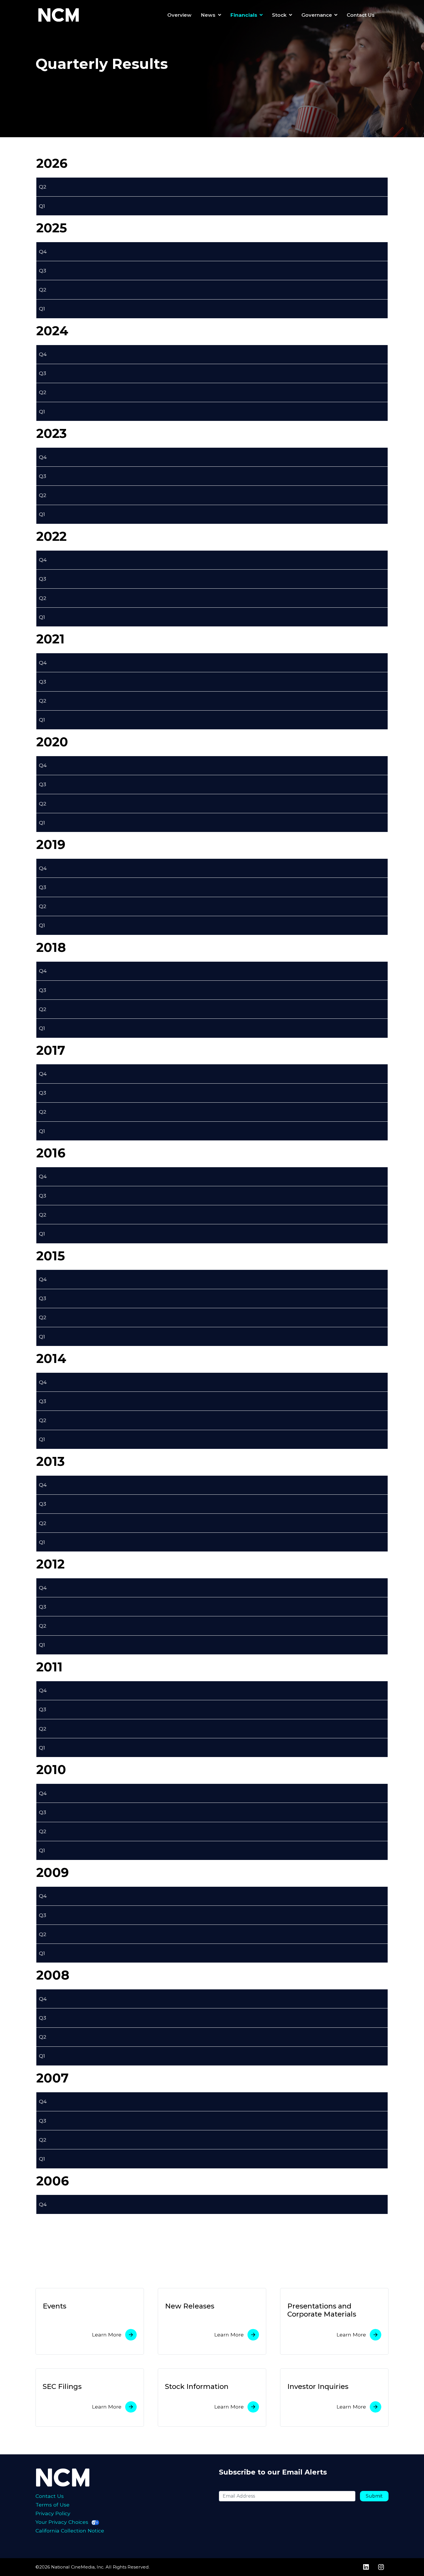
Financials (244, 15)
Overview (179, 15)
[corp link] (60, 15)
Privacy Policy (53, 2513)
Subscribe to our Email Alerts (273, 2472)
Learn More (107, 2335)
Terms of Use (52, 2505)
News (208, 15)
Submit (374, 2496)
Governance (317, 15)
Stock (279, 15)
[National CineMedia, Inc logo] (73, 2477)
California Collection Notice (70, 2531)
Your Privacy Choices (62, 2522)
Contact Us (361, 15)
